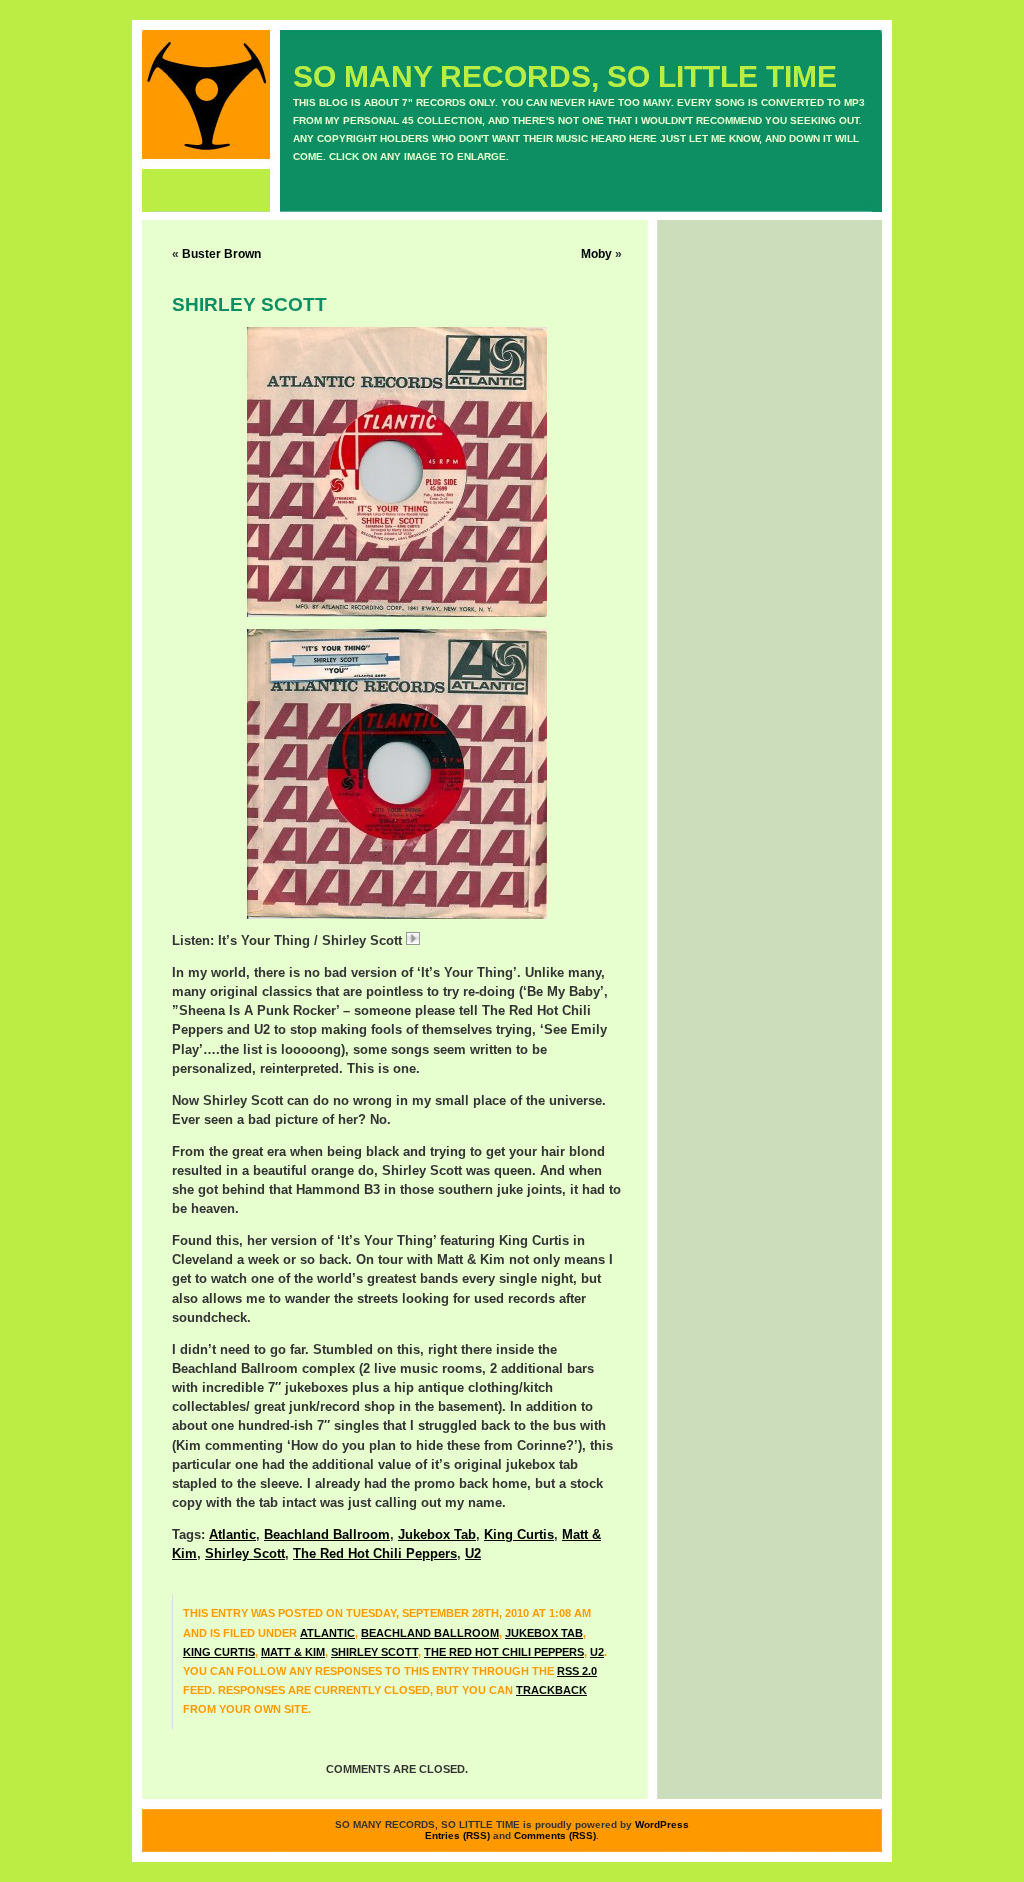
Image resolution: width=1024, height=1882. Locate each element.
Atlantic (232, 1535)
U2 (473, 1554)
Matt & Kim (293, 1652)
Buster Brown (221, 254)
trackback (551, 1690)
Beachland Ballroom (327, 1535)
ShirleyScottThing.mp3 (489, 941)
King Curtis (519, 1535)
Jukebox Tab (437, 1535)
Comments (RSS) (555, 1835)
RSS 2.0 (577, 1671)
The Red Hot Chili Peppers (375, 1554)
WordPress (662, 1824)
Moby (596, 254)
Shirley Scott (245, 1554)
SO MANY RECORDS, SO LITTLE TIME (565, 76)
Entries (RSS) (457, 1835)
